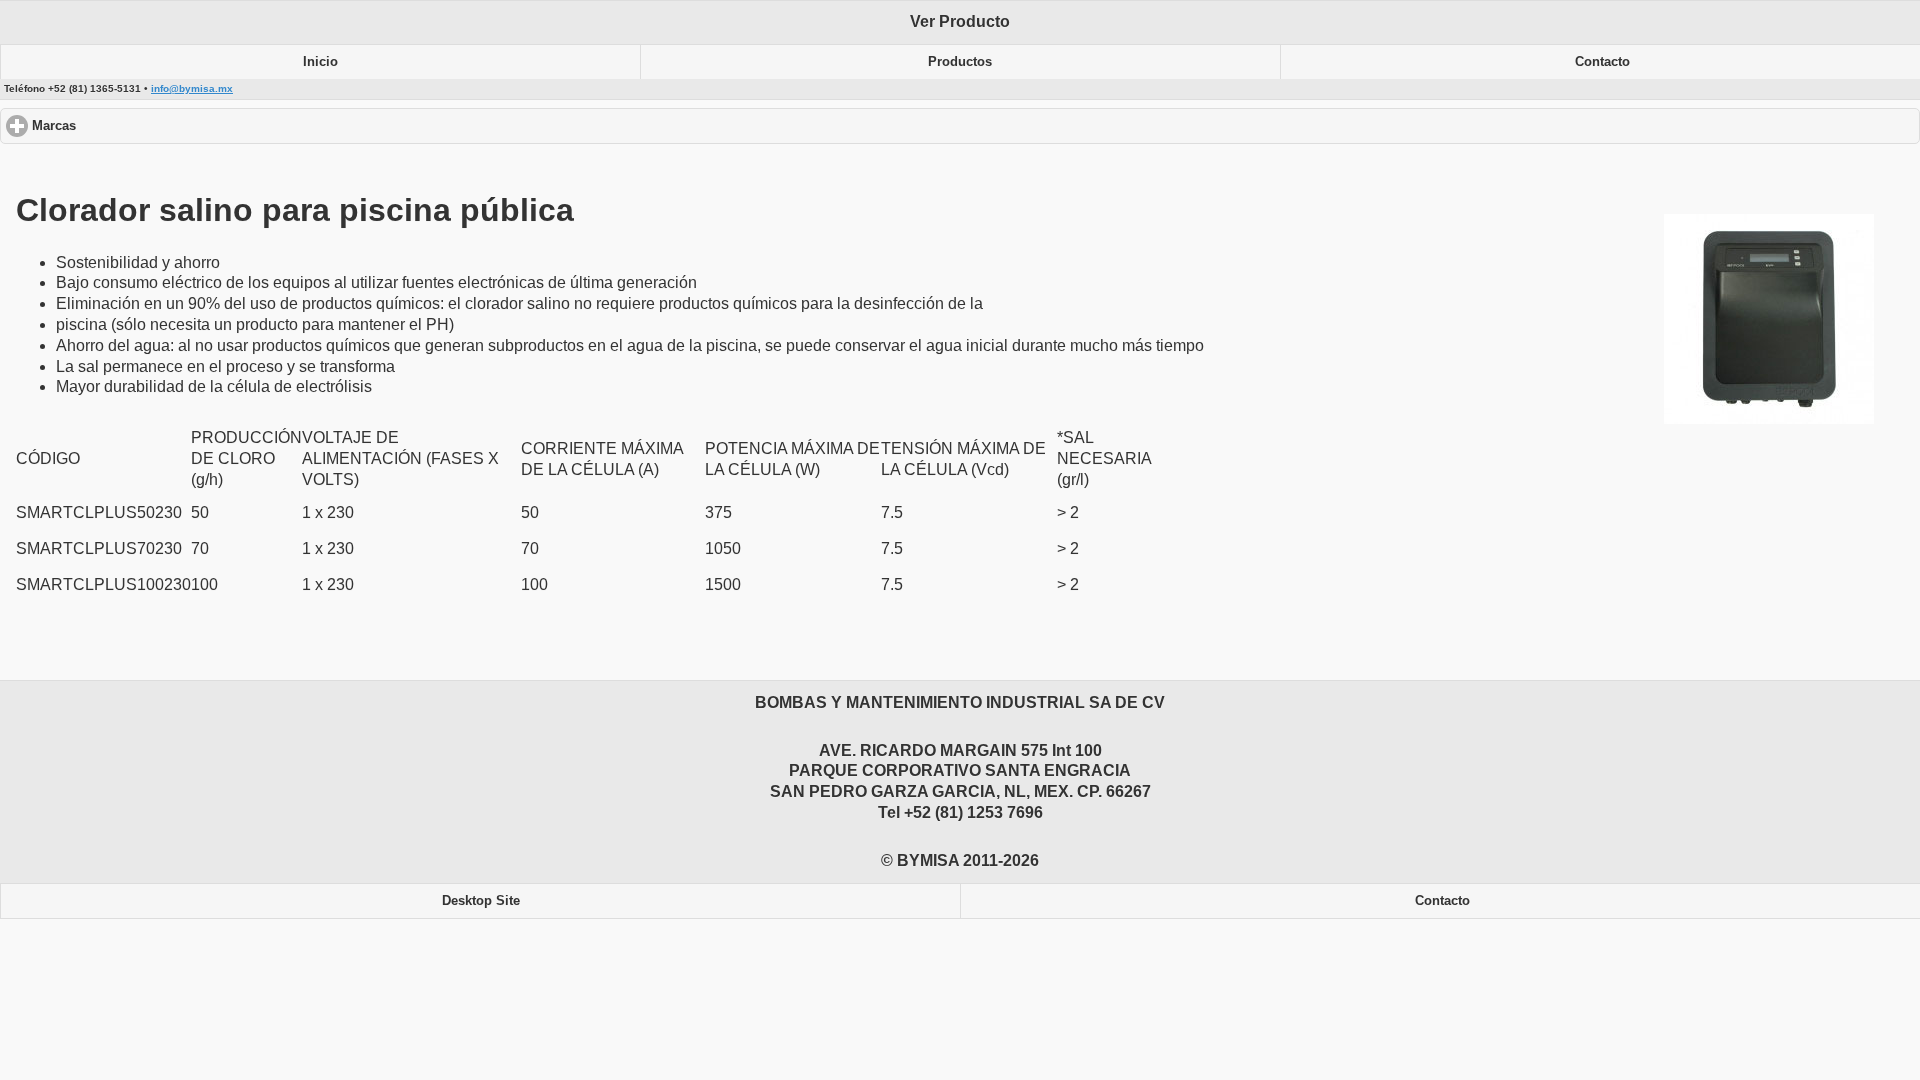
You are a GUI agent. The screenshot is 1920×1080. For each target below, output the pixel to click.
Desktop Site (481, 901)
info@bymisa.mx (192, 88)
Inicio (320, 62)
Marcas (129, 126)
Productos (960, 62)
